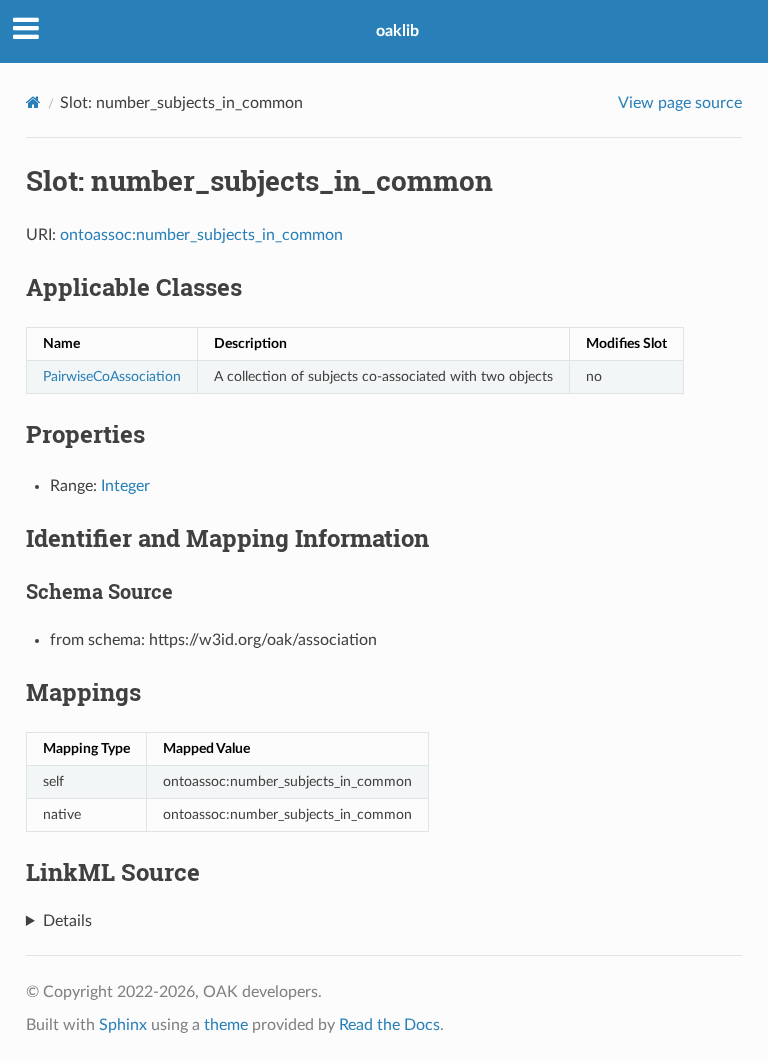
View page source (680, 103)
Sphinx (123, 1025)
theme (226, 1025)
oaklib (397, 31)
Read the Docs (389, 1025)
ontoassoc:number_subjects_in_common (201, 235)
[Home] (33, 102)
